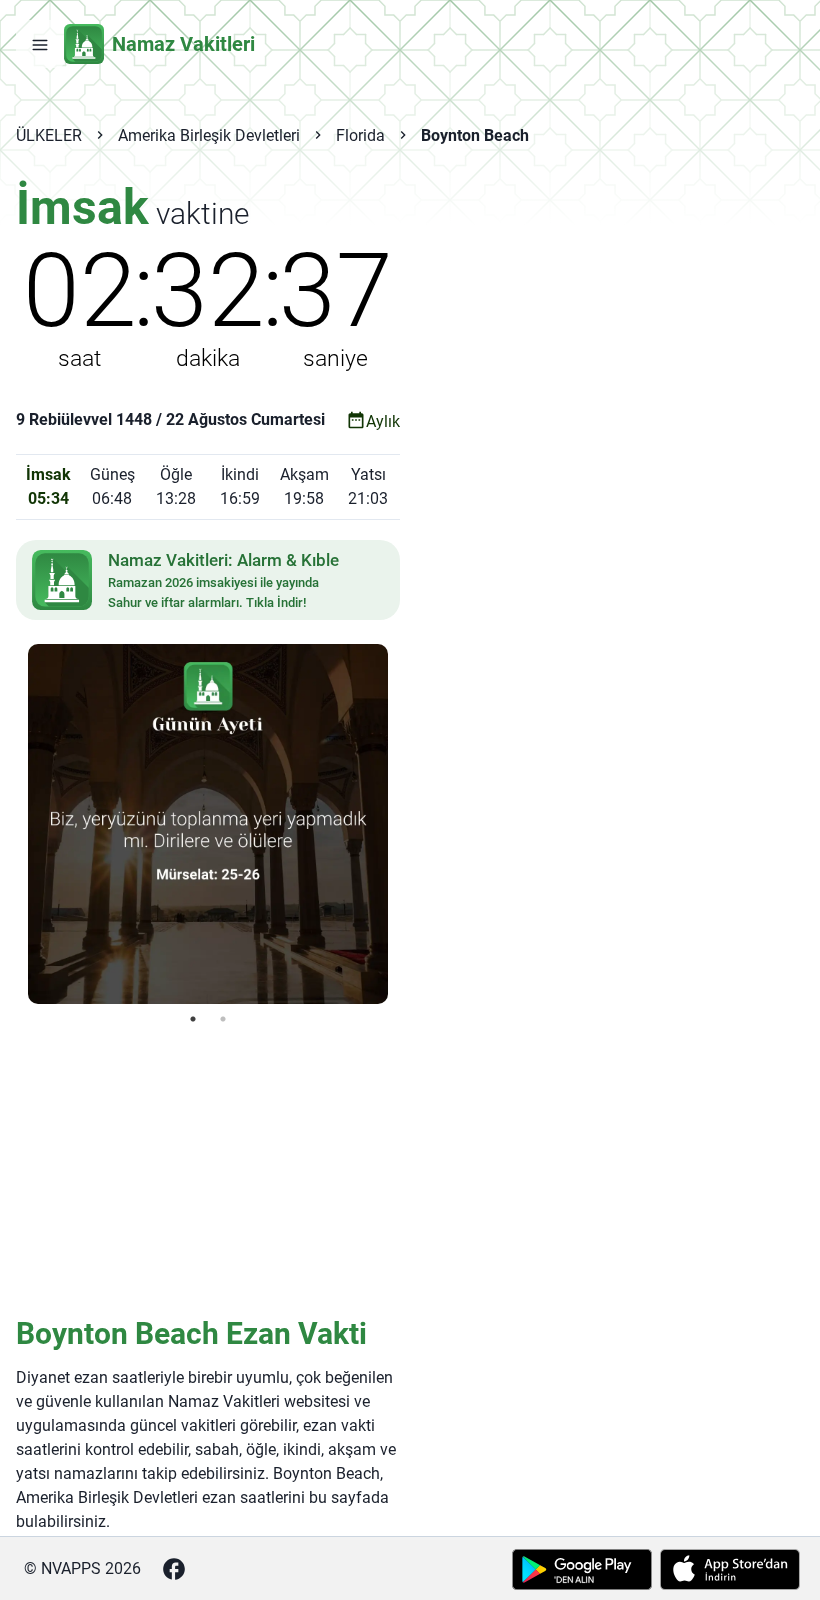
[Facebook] (174, 1569)
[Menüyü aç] (40, 44)
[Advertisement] (208, 1169)
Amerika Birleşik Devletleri (209, 135)
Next (403, 824)
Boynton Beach (475, 135)
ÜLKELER (49, 135)
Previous (13, 824)
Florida (360, 135)
